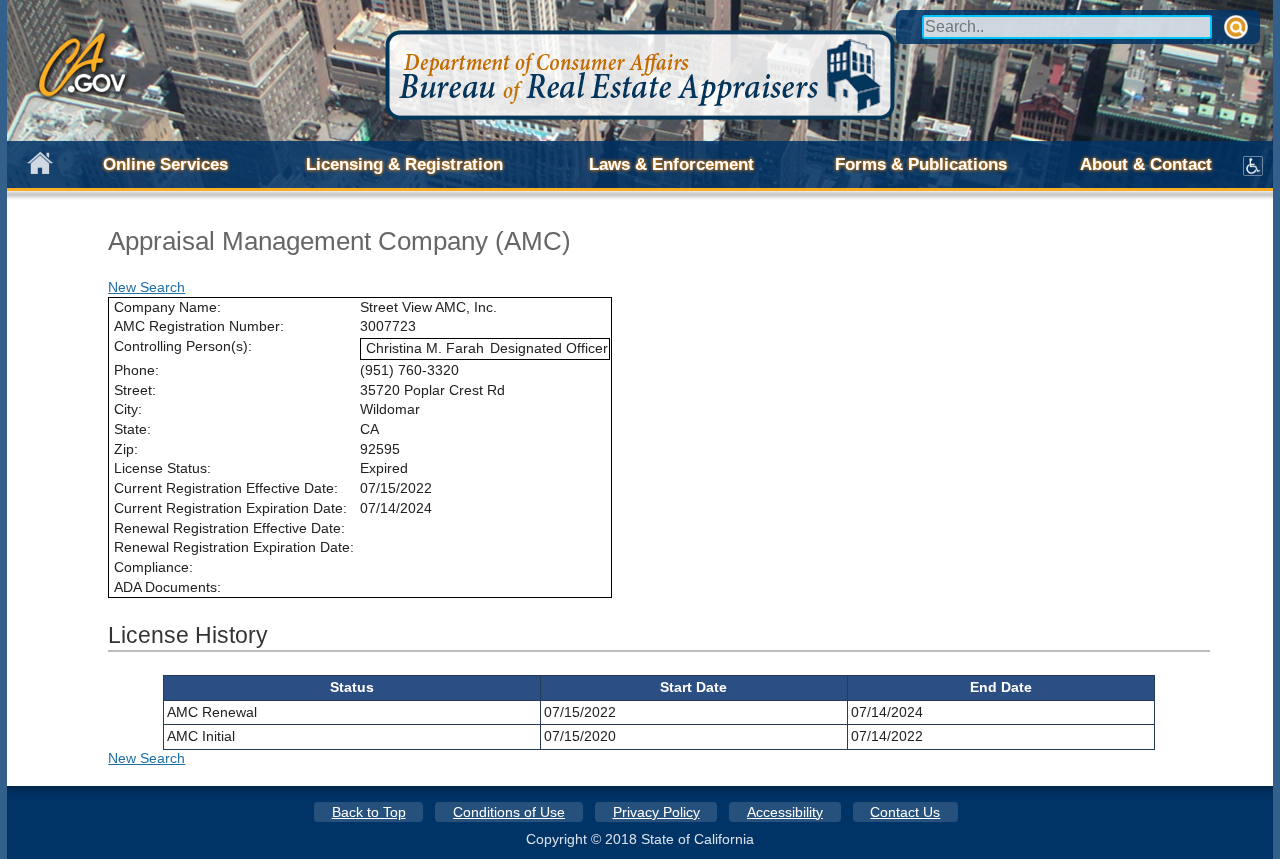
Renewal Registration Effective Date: (229, 528)
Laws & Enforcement (671, 164)
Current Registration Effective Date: (226, 488)
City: (128, 409)
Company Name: (167, 307)
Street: (135, 390)
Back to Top (369, 812)
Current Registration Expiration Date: (230, 508)
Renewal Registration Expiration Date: (234, 547)
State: (132, 429)
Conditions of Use (509, 812)
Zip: (126, 449)
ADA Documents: (167, 587)
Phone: (136, 370)
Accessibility (785, 812)
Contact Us (905, 812)
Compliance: (153, 567)
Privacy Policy (656, 812)
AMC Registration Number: (199, 326)
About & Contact (1146, 164)
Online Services (165, 164)
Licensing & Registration (404, 164)
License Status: (162, 468)
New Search (146, 287)
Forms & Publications (921, 164)
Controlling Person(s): (183, 346)
